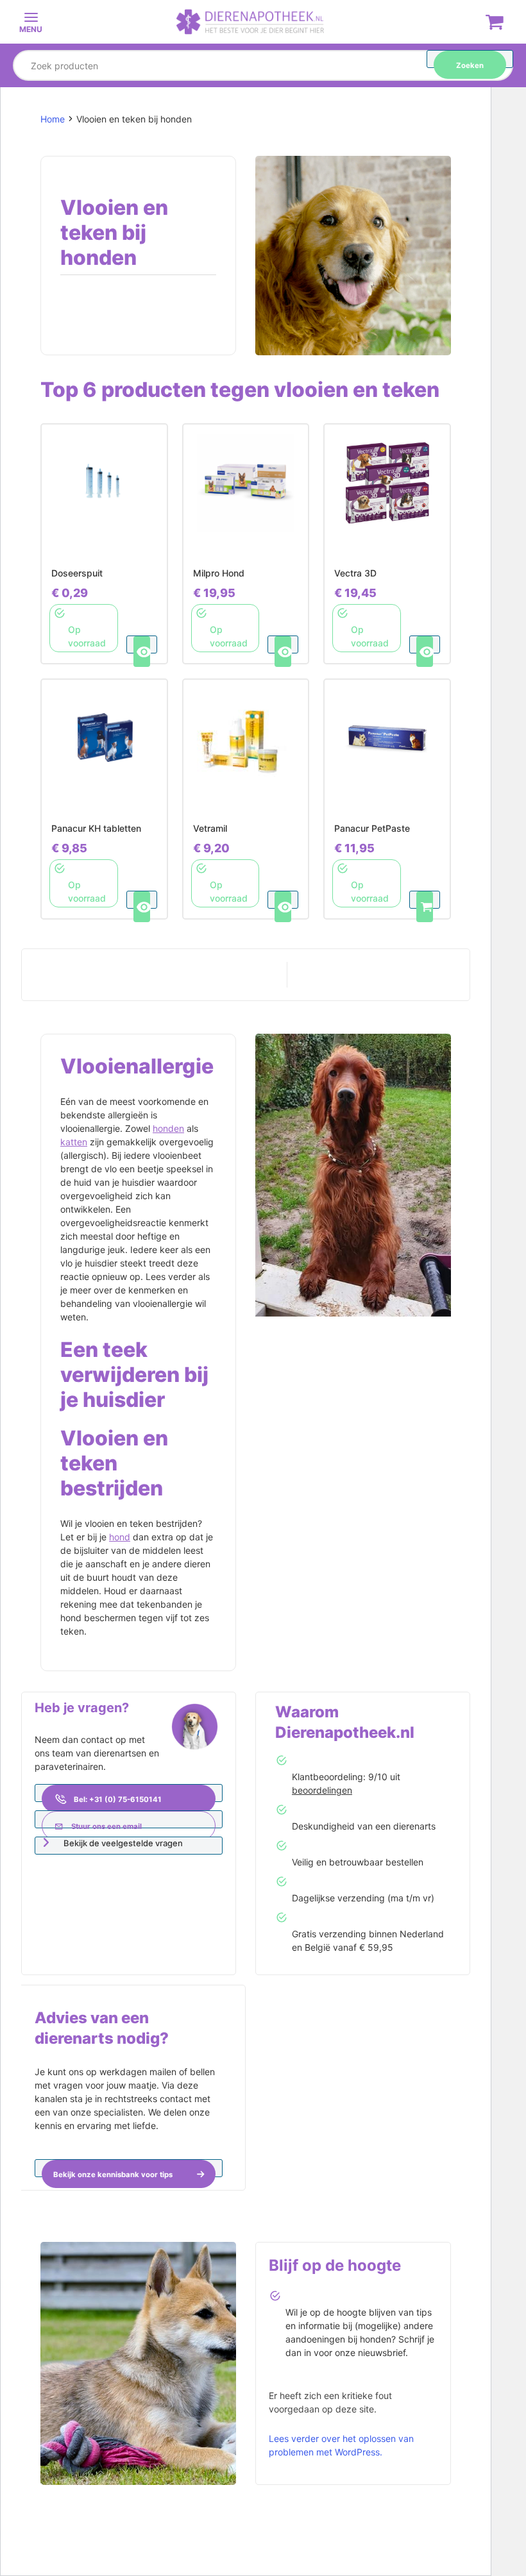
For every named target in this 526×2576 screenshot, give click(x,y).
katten (74, 1142)
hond (120, 1537)
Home (53, 119)
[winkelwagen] (495, 24)
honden (168, 1128)
